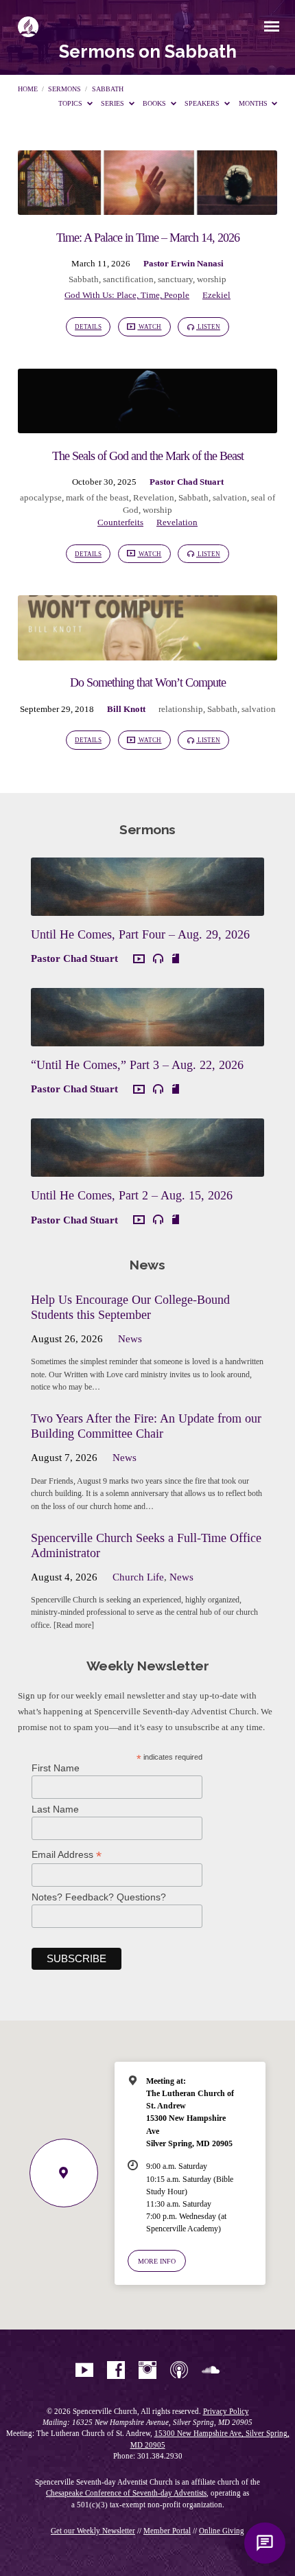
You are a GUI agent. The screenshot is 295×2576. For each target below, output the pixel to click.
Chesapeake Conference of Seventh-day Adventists (126, 2493)
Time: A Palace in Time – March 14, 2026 (148, 238)
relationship (181, 709)
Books (155, 103)
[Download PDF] (176, 958)
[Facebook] (116, 2371)
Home (28, 89)
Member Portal (167, 2531)
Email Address (67, 1855)
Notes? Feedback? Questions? (99, 1897)
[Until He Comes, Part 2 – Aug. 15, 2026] (148, 1169)
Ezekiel (216, 295)
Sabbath (108, 89)
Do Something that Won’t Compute (148, 682)
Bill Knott (126, 709)
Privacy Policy (226, 2411)
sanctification (128, 279)
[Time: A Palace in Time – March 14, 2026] (147, 207)
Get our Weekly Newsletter (93, 2531)
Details (88, 327)
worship (212, 279)
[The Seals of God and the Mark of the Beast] (147, 425)
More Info (157, 2261)
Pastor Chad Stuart (187, 482)
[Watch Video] (139, 959)
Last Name (55, 1809)
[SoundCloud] (211, 2371)
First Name (56, 1768)
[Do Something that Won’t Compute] (147, 652)
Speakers (203, 103)
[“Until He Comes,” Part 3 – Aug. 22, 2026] (148, 1038)
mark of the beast (97, 498)
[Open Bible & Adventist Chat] (265, 2543)
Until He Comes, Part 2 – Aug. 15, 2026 (132, 1195)
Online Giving (222, 2531)
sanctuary (175, 279)
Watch (149, 327)
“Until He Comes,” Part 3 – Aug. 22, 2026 (137, 1065)
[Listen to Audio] (158, 959)
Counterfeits (120, 522)
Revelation (154, 498)
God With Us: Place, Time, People (127, 295)
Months (254, 103)
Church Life (138, 1577)
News (130, 1339)
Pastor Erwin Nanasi (184, 264)
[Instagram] (147, 2371)
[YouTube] (84, 2371)
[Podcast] (179, 2371)
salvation (230, 498)
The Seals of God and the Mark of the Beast (148, 456)
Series (114, 103)
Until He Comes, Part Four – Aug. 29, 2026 (140, 934)
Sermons (64, 89)
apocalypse (41, 498)
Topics (71, 103)
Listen (208, 327)
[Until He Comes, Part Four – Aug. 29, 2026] (148, 908)
